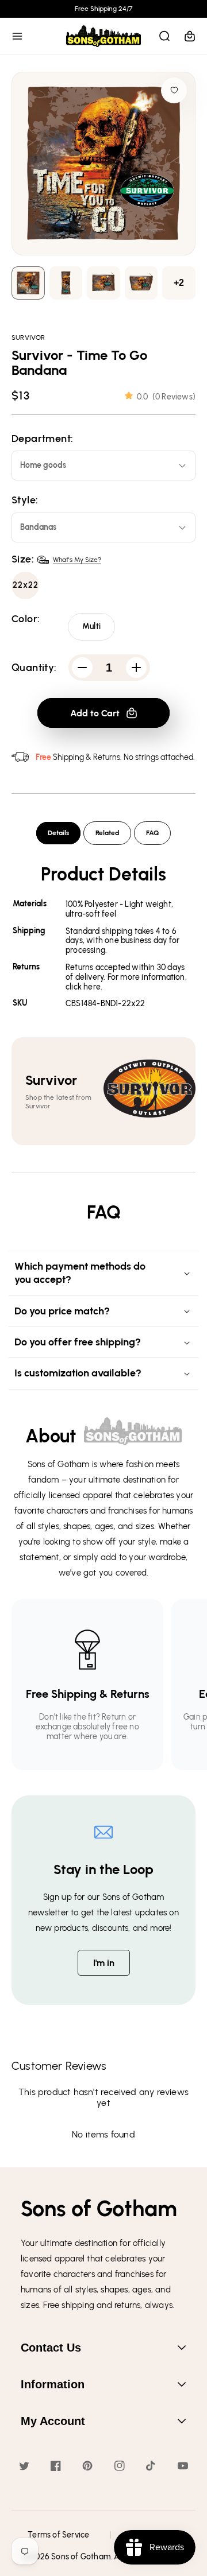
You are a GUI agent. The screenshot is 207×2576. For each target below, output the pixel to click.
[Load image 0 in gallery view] (28, 283)
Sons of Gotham (81, 2557)
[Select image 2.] (103, 283)
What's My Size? (77, 560)
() (166, 397)
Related (107, 833)
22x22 (26, 585)
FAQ (152, 833)
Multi (91, 626)
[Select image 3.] (141, 283)
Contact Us (51, 2348)
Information (53, 2384)
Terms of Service (58, 2535)
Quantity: (34, 668)
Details (58, 833)
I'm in (104, 1963)
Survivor (28, 337)
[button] (17, 36)
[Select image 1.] (66, 283)
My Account (53, 2421)
